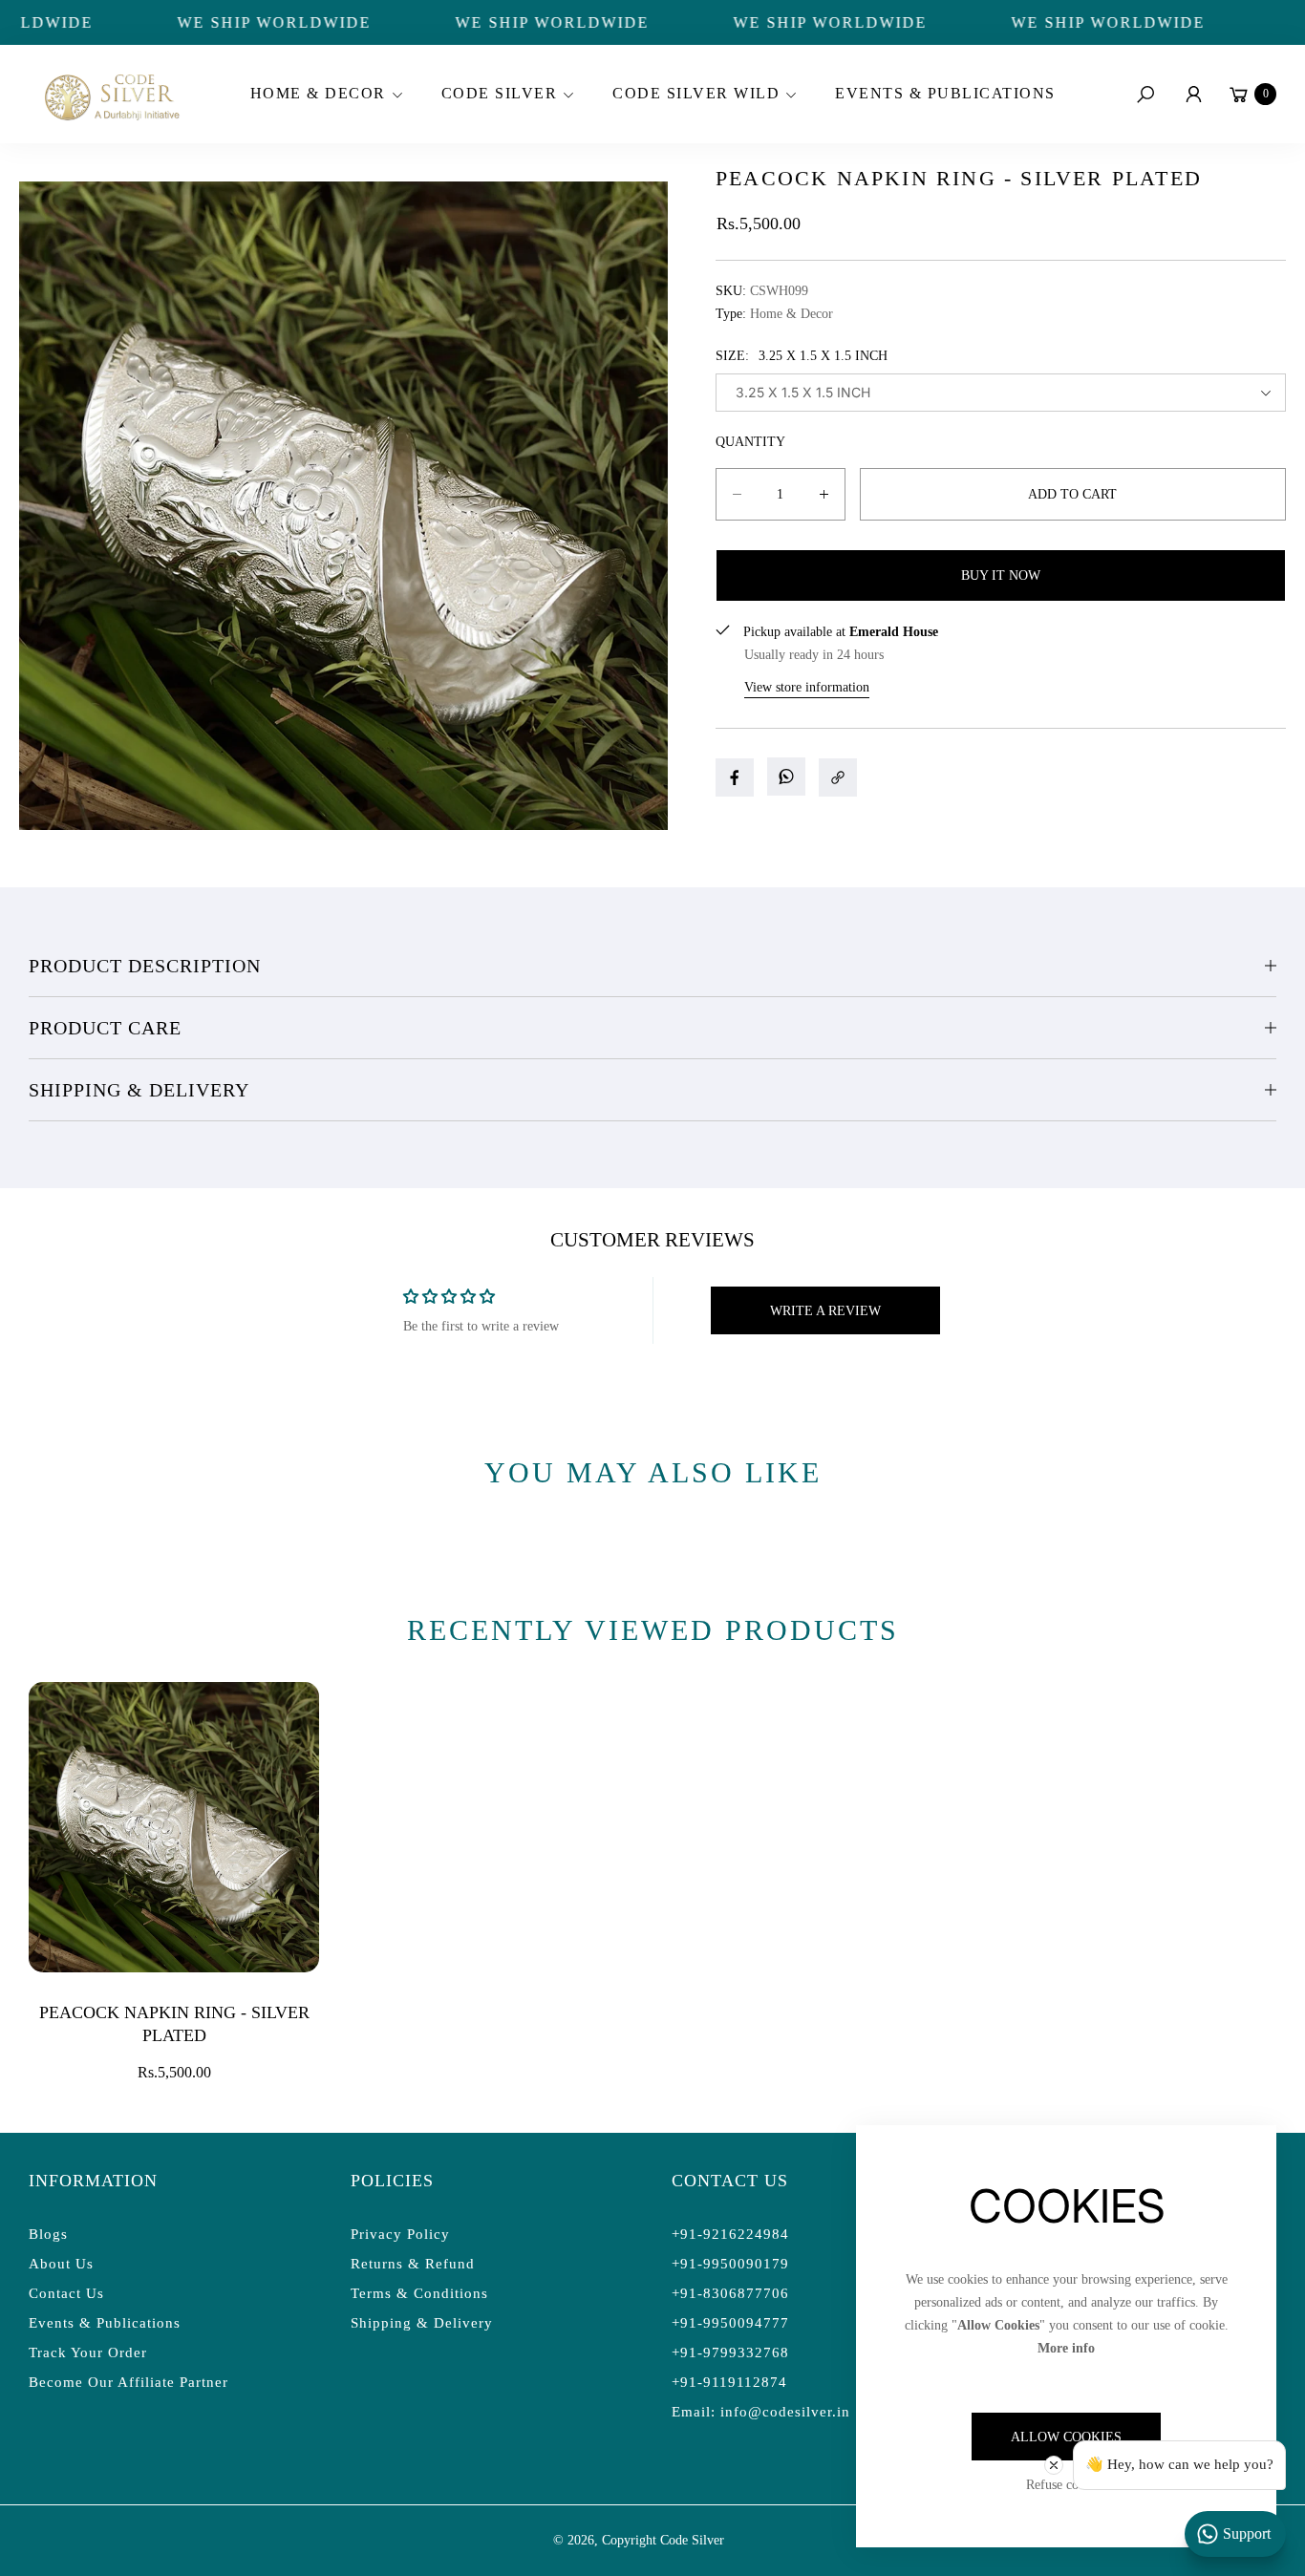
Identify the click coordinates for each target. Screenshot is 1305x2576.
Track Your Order (88, 2352)
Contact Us (66, 2293)
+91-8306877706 (730, 2293)
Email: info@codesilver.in (761, 2412)
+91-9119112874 (729, 2382)
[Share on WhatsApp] (786, 777)
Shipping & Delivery (139, 1090)
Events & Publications (105, 2323)
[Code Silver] (110, 94)
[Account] (1193, 95)
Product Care (105, 1028)
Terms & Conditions (419, 2293)
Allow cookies (1066, 2437)
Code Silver (692, 2540)
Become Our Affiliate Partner (128, 2382)
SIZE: (802, 356)
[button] (324, 95)
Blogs (48, 2234)
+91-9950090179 (730, 2264)
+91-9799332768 (730, 2352)
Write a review (825, 1311)
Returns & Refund (413, 2264)
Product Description (145, 966)
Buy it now (1001, 575)
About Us (61, 2264)
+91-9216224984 (730, 2234)
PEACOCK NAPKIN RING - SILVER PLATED (174, 2024)
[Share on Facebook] (735, 777)
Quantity (750, 442)
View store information (807, 687)
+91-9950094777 (730, 2323)
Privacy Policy (400, 2234)
